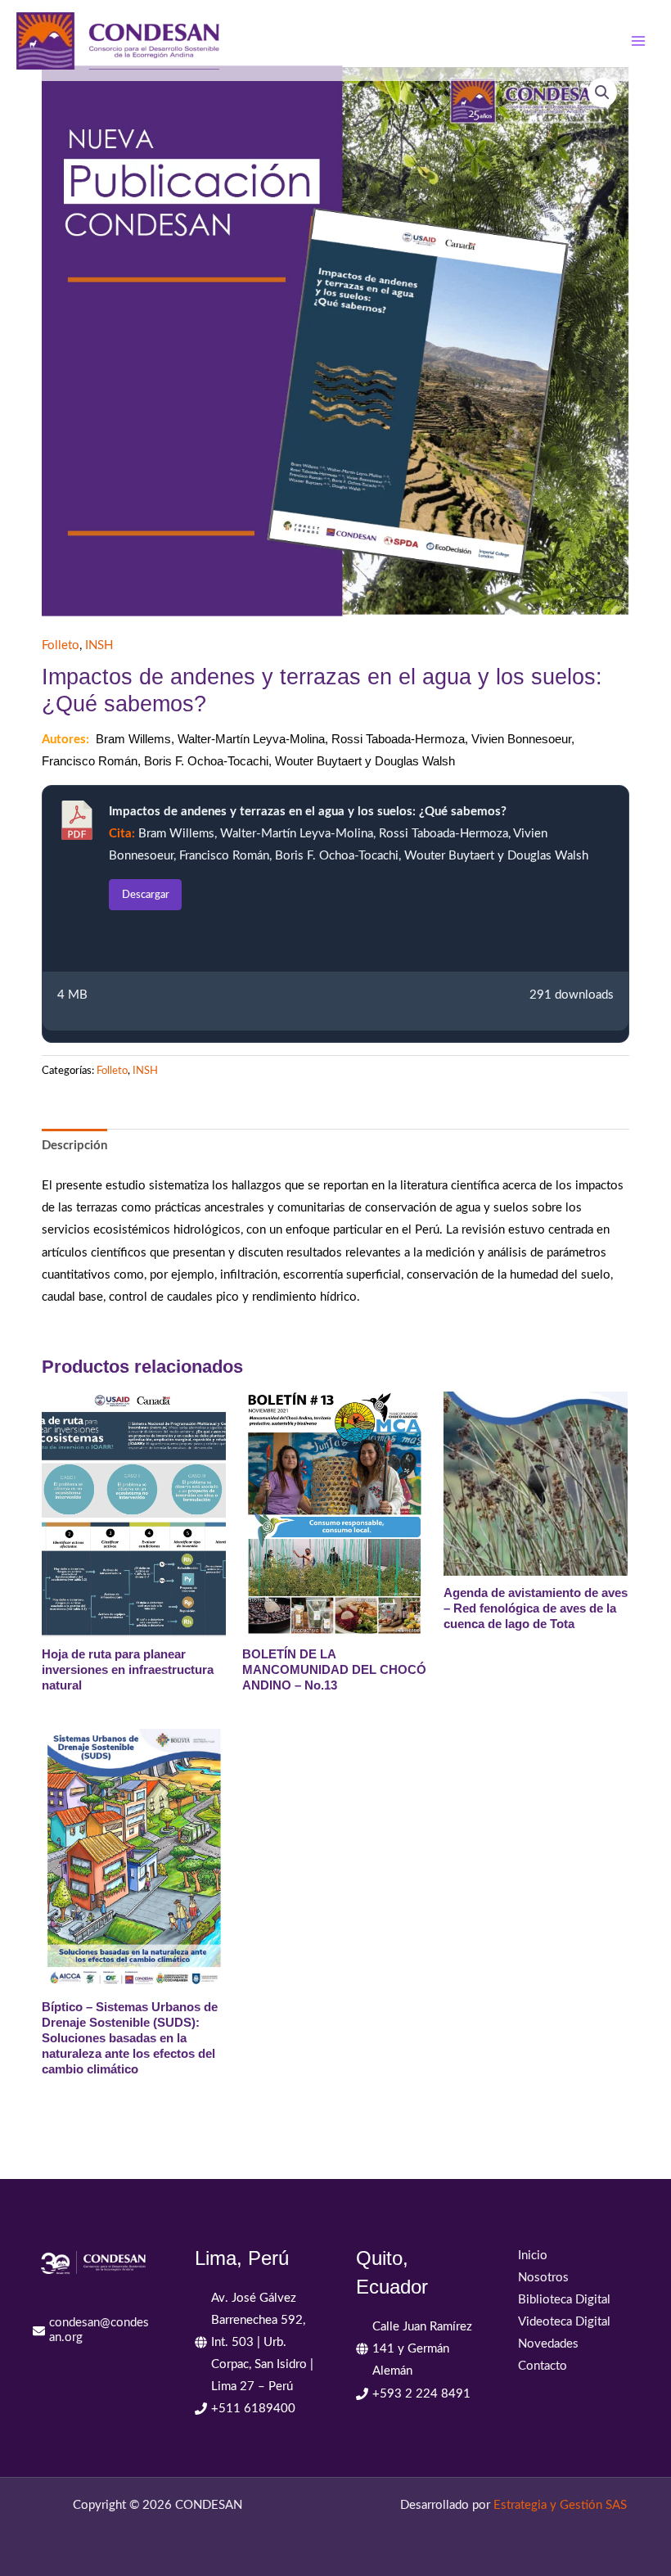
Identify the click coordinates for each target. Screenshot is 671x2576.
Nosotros (543, 2278)
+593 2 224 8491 (421, 2394)
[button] (602, 92)
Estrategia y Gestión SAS (560, 2505)
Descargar (146, 895)
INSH (99, 645)
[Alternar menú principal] (638, 40)
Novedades (548, 2344)
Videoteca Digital (564, 2322)
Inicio (533, 2256)
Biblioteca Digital (564, 2300)
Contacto (543, 2366)
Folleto (61, 645)
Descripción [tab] (74, 1146)
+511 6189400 (253, 2409)
